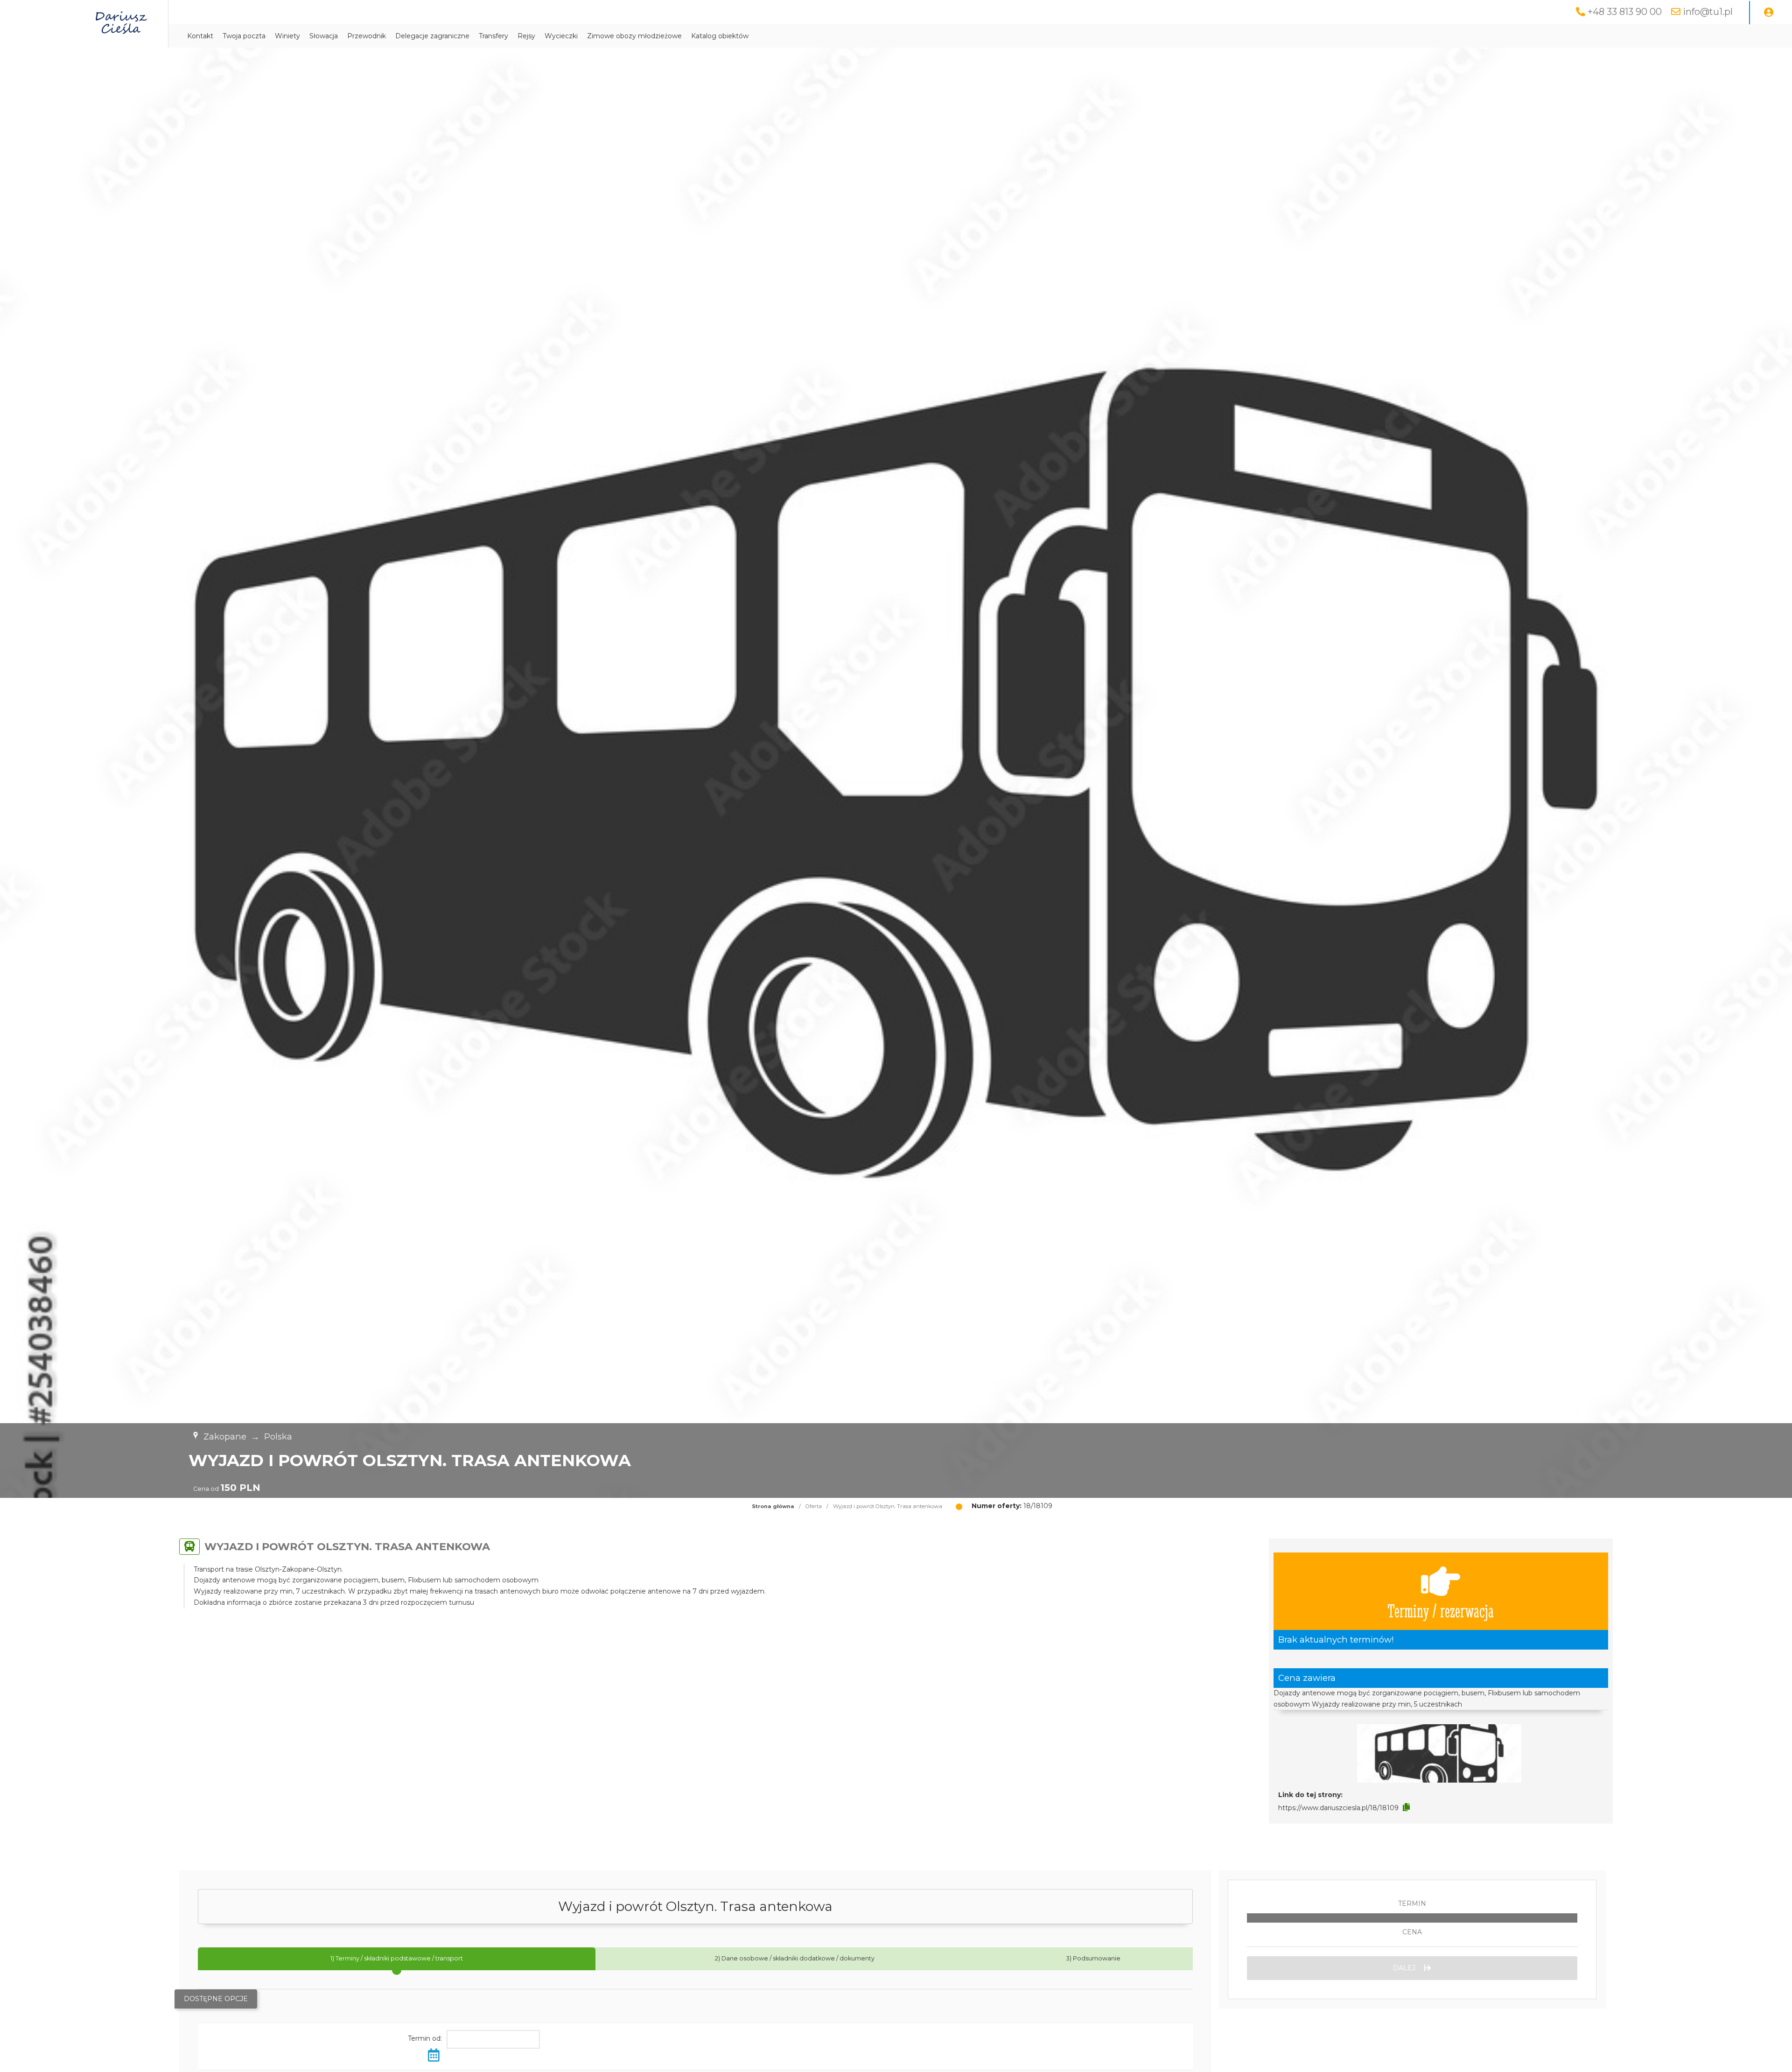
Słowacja (324, 36)
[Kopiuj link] (1406, 1807)
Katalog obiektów (720, 36)
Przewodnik (367, 36)
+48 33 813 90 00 (1625, 12)
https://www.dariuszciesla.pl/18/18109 (1338, 1808)
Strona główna (773, 1506)
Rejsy (526, 36)
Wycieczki (561, 36)
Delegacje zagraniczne (432, 36)
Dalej (1405, 1968)
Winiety (287, 36)
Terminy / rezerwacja (1441, 1610)
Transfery (493, 36)
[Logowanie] (1769, 13)
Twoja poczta (244, 36)
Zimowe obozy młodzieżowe (634, 36)
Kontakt (200, 36)
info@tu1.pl (1708, 12)
